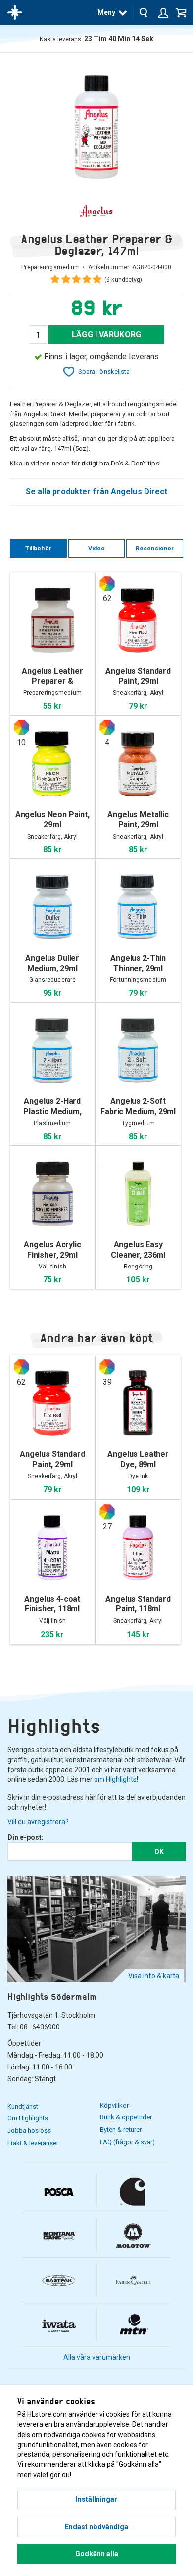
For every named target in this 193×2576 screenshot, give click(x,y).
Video (97, 549)
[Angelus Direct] (96, 211)
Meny (106, 12)
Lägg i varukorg (106, 334)
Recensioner (155, 549)
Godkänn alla (97, 2554)
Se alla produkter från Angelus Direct (97, 491)
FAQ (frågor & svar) (127, 2142)
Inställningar (96, 2499)
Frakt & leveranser (33, 2143)
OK (159, 1852)
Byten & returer (121, 2130)
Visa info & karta (154, 1976)
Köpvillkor (114, 2105)
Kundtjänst (23, 2106)
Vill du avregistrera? (38, 1822)
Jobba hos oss (29, 2131)
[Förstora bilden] (96, 126)
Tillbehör (38, 549)
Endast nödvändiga (96, 2527)
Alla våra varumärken (97, 2357)
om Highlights (115, 1779)
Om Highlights (28, 2118)
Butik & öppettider (126, 2117)
